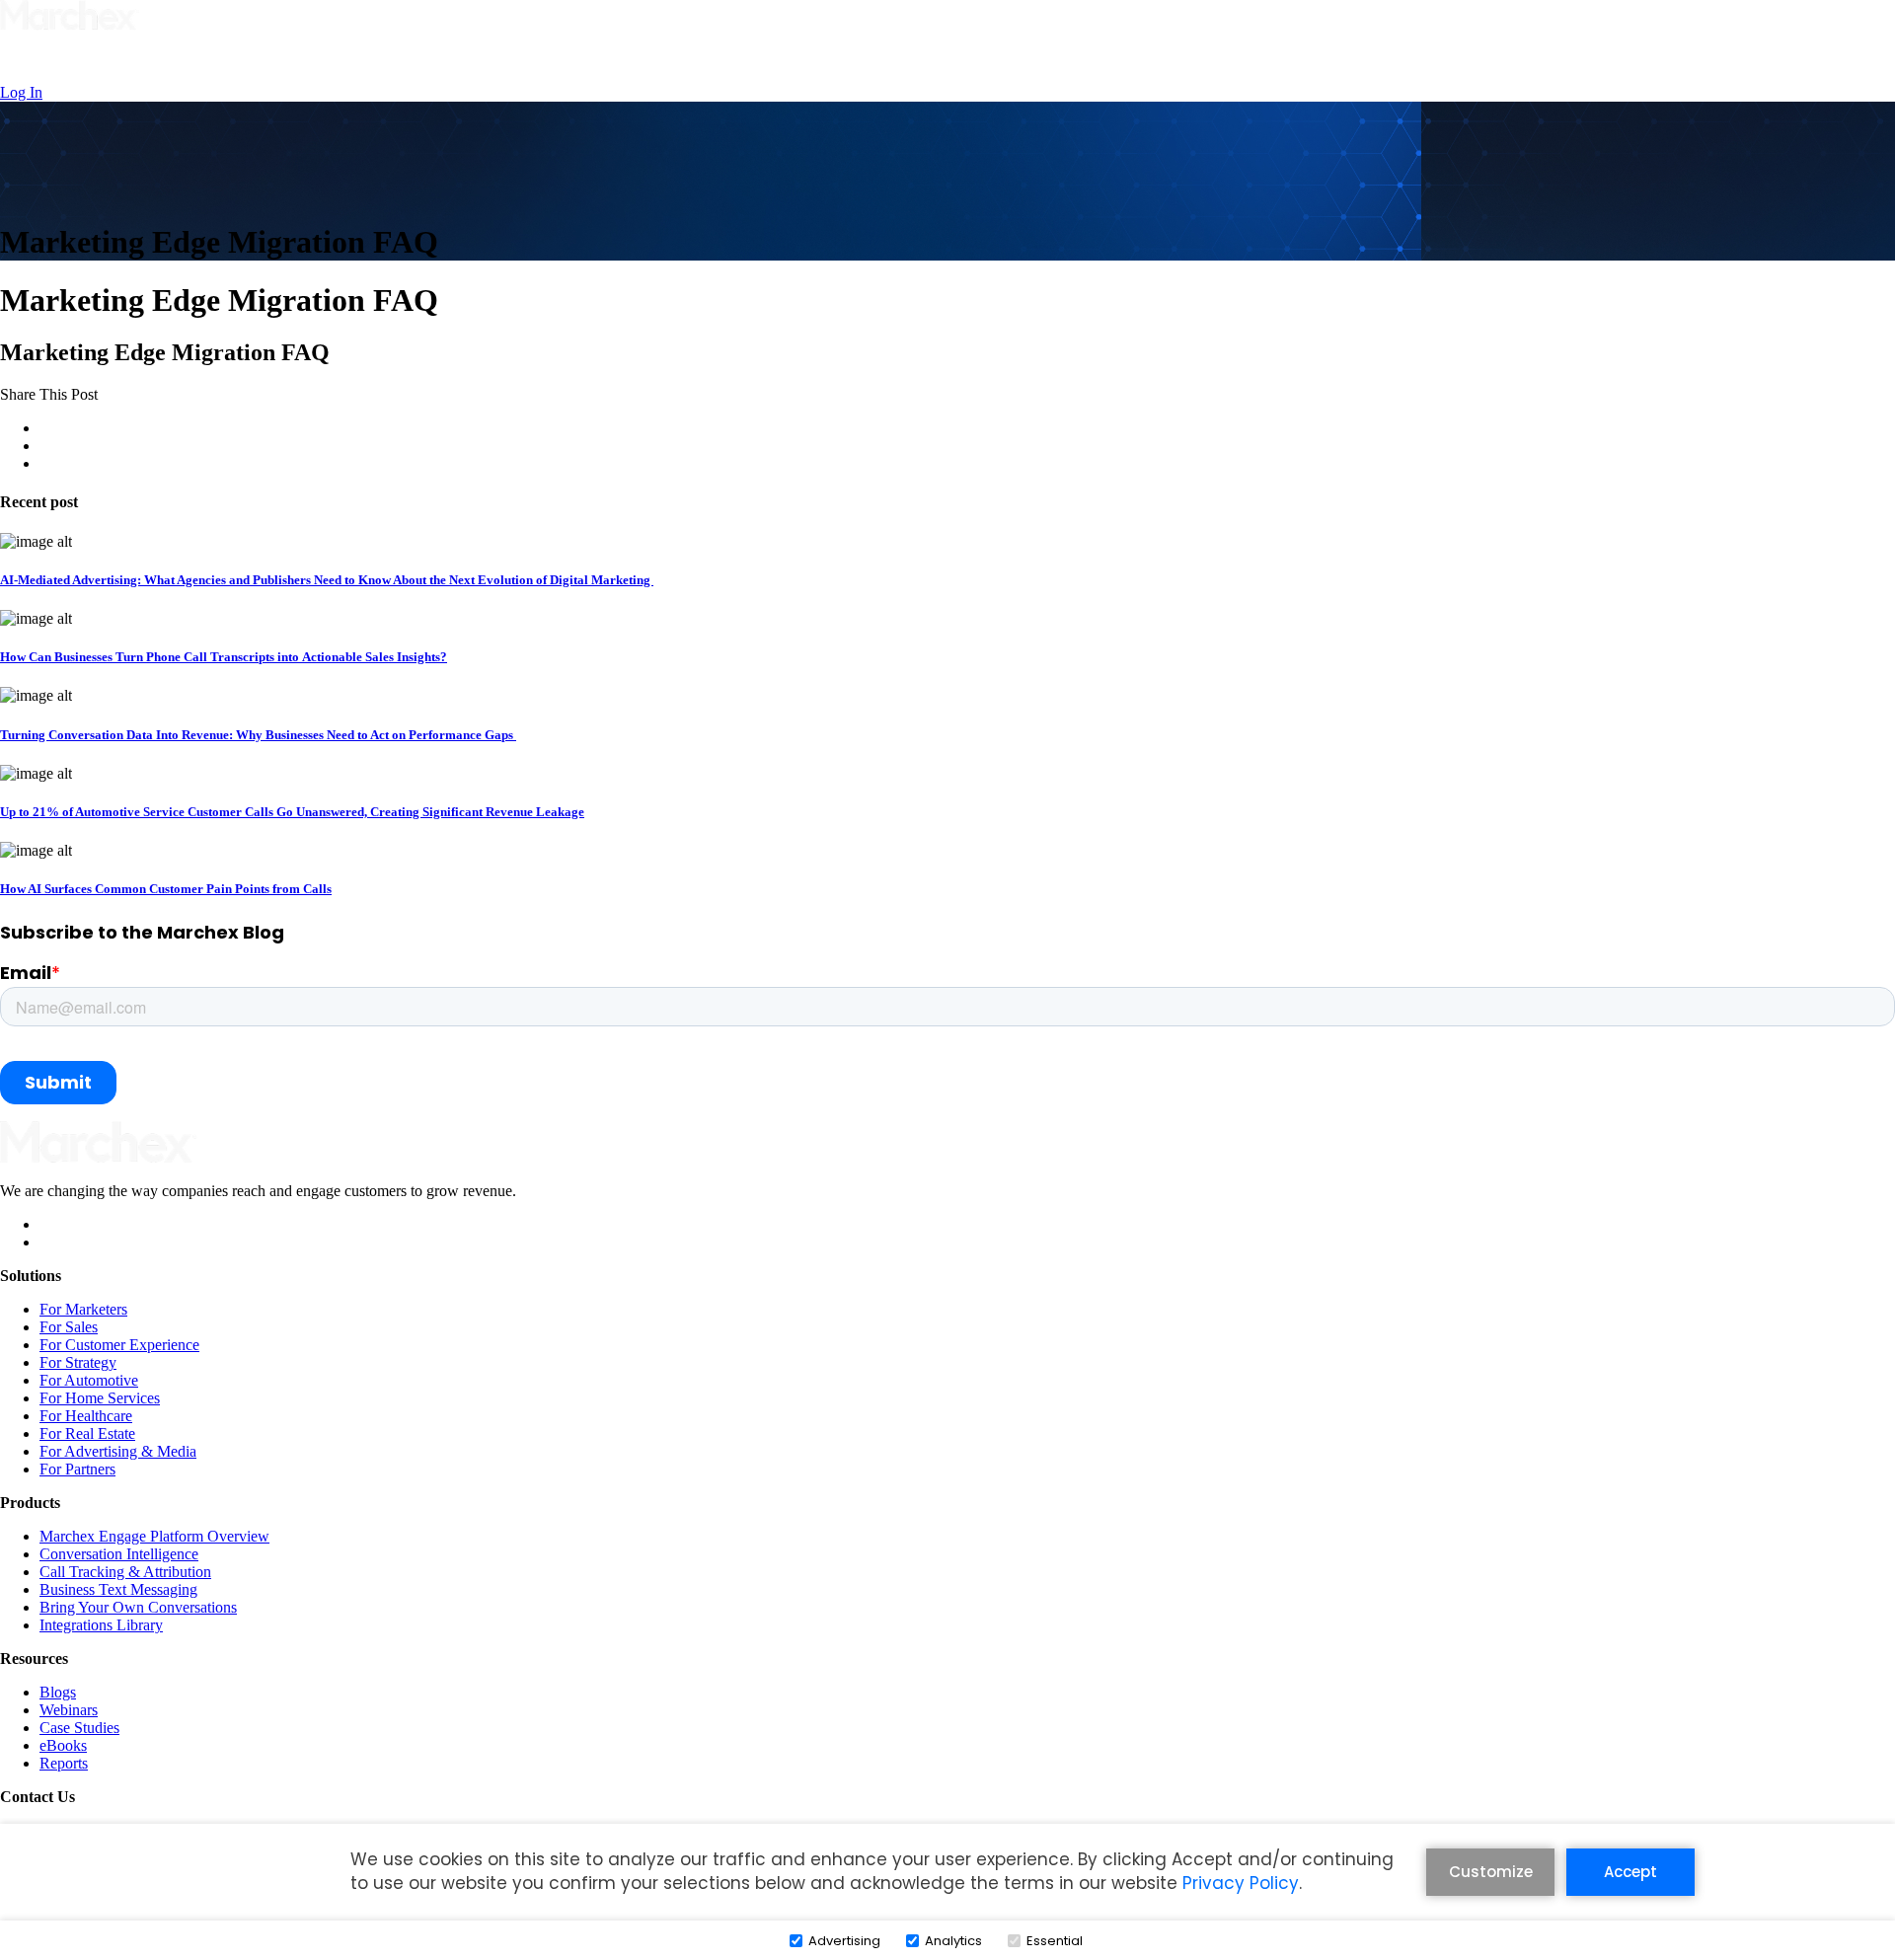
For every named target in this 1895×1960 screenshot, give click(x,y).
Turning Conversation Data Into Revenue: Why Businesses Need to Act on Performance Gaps (258, 735)
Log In (21, 92)
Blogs (58, 1692)
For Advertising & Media (118, 1451)
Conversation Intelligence (119, 1554)
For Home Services (100, 1398)
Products (832, 59)
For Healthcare (86, 1416)
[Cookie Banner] (947, 1889)
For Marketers (83, 1309)
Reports (64, 1763)
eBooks (63, 1745)
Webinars (69, 1710)
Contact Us (1132, 59)
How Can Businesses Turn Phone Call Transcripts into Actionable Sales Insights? (224, 657)
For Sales (69, 1327)
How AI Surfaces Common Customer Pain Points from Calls (166, 889)
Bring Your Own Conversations (138, 1607)
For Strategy (78, 1362)
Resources (928, 59)
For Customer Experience (119, 1345)
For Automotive (89, 1380)
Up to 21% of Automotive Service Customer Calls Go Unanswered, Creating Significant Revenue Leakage (292, 812)
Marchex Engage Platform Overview (154, 1536)
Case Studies (79, 1728)
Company (1028, 59)
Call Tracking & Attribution (125, 1572)
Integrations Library (101, 1625)
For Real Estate (87, 1433)
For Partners (77, 1469)
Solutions (738, 59)
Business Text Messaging (118, 1589)
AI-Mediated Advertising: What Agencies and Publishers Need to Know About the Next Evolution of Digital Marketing (327, 580)
